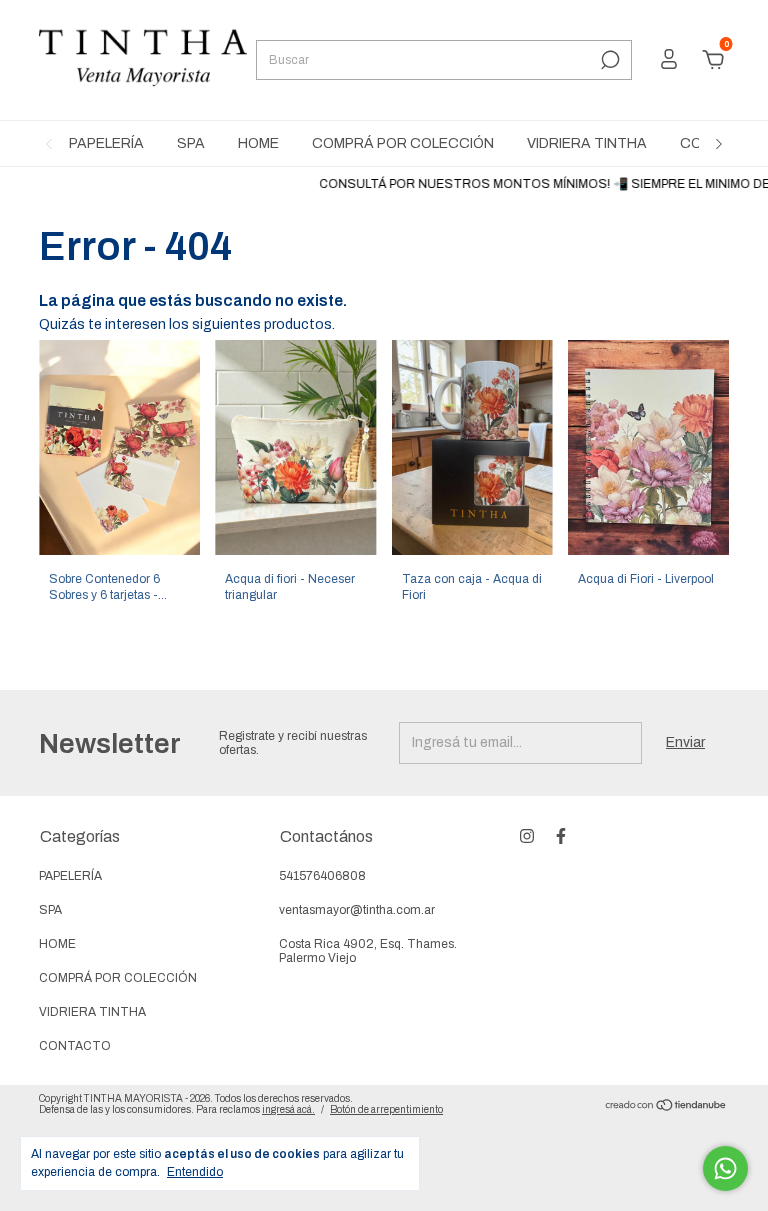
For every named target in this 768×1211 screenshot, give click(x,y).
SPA (191, 143)
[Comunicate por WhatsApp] (725, 1168)
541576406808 (322, 876)
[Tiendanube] (666, 1107)
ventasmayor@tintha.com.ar (357, 910)
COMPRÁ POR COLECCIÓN (403, 143)
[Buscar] (608, 60)
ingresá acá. (288, 1109)
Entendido (195, 1172)
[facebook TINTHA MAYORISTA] (561, 836)
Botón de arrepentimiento (386, 1109)
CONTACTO (75, 1046)
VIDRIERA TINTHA (587, 143)
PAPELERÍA (106, 143)
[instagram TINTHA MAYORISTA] (527, 836)
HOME (258, 143)
